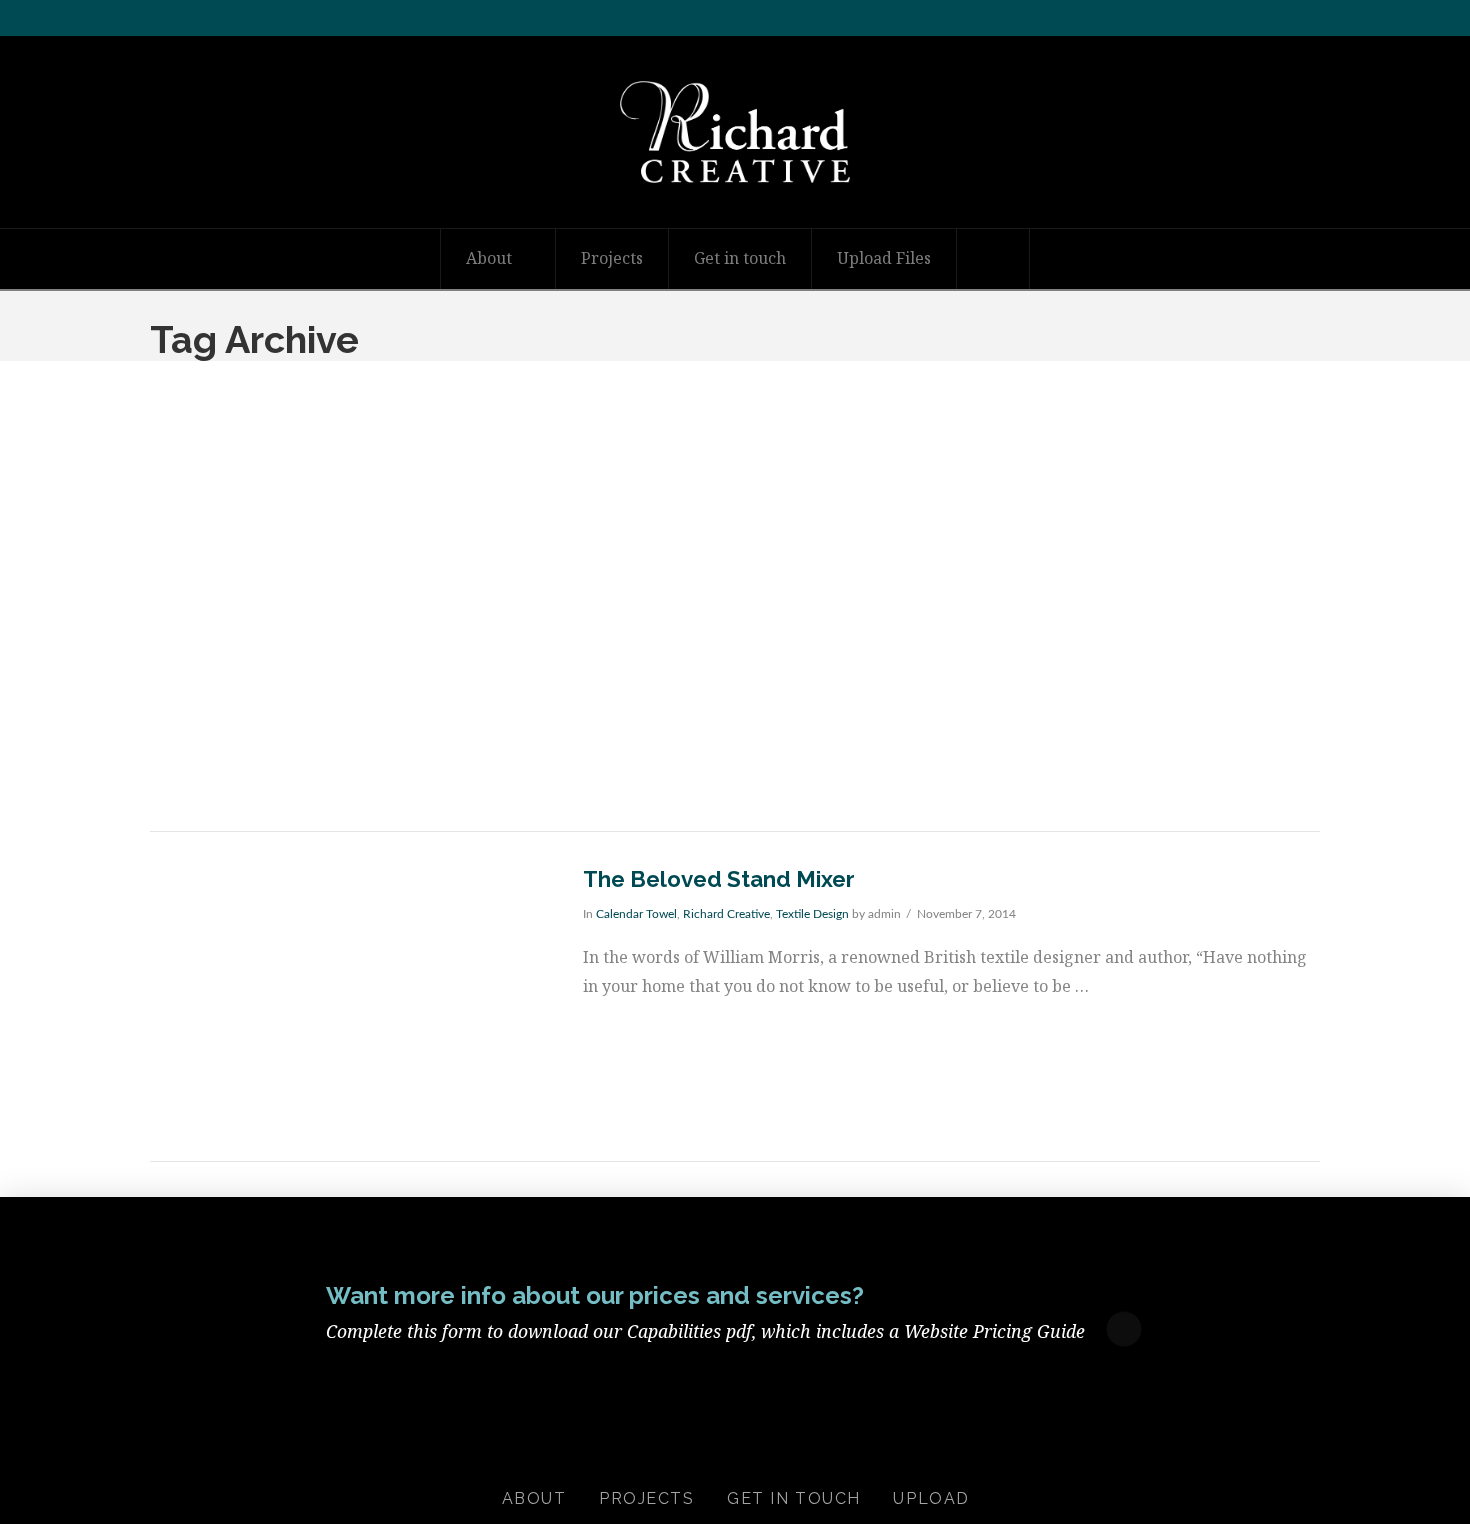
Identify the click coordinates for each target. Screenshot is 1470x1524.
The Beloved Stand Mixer (719, 879)
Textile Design (812, 914)
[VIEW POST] (349, 996)
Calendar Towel (636, 914)
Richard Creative (726, 914)
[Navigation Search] (993, 259)
